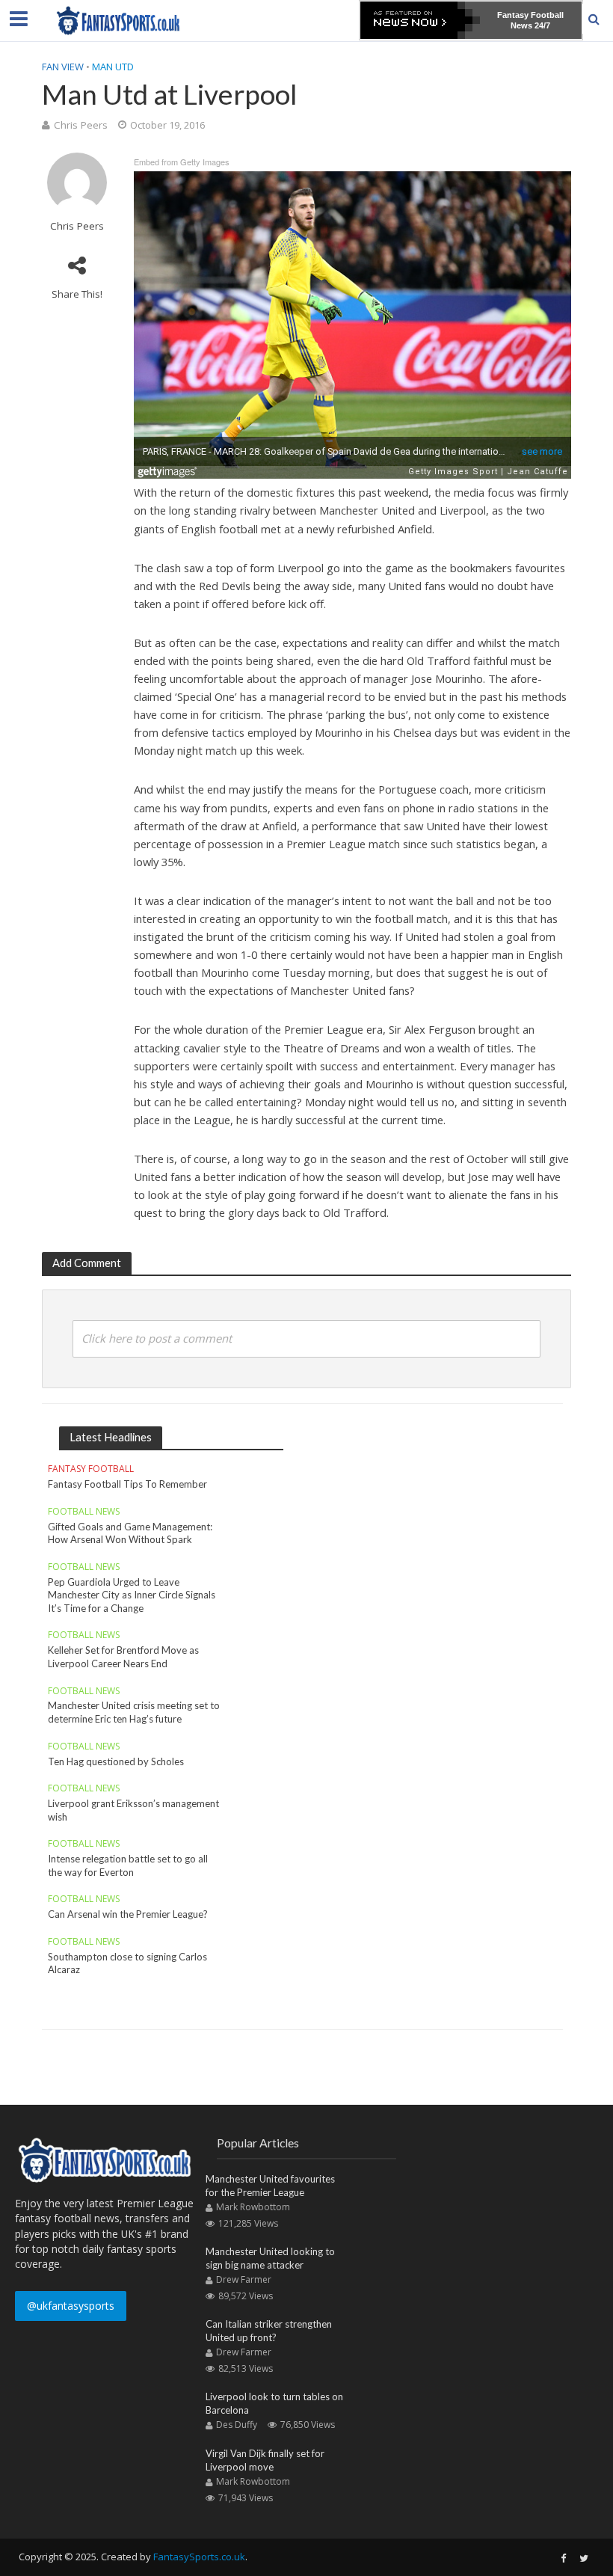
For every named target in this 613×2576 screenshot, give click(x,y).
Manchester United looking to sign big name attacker (270, 2258)
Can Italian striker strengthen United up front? (269, 2331)
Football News (84, 1512)
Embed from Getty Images (182, 162)
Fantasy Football (91, 1469)
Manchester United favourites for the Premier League (270, 2186)
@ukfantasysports (71, 2306)
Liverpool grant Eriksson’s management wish (133, 1810)
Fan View (63, 67)
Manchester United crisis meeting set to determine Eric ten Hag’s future (134, 1712)
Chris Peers (81, 125)
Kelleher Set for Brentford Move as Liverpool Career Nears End (123, 1657)
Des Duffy (237, 2425)
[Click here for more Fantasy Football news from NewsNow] (420, 20)
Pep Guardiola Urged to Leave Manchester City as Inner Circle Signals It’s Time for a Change (132, 1595)
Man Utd (113, 67)
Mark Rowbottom (253, 2207)
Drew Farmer (244, 2279)
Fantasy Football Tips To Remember (127, 1484)
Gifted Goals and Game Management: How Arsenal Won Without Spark (130, 1533)
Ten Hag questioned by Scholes (116, 1761)
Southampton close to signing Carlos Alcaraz (127, 1963)
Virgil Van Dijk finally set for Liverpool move (265, 2460)
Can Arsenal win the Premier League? (128, 1914)
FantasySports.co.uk (199, 2557)
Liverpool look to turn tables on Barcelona (274, 2403)
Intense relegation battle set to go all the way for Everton (128, 1865)
